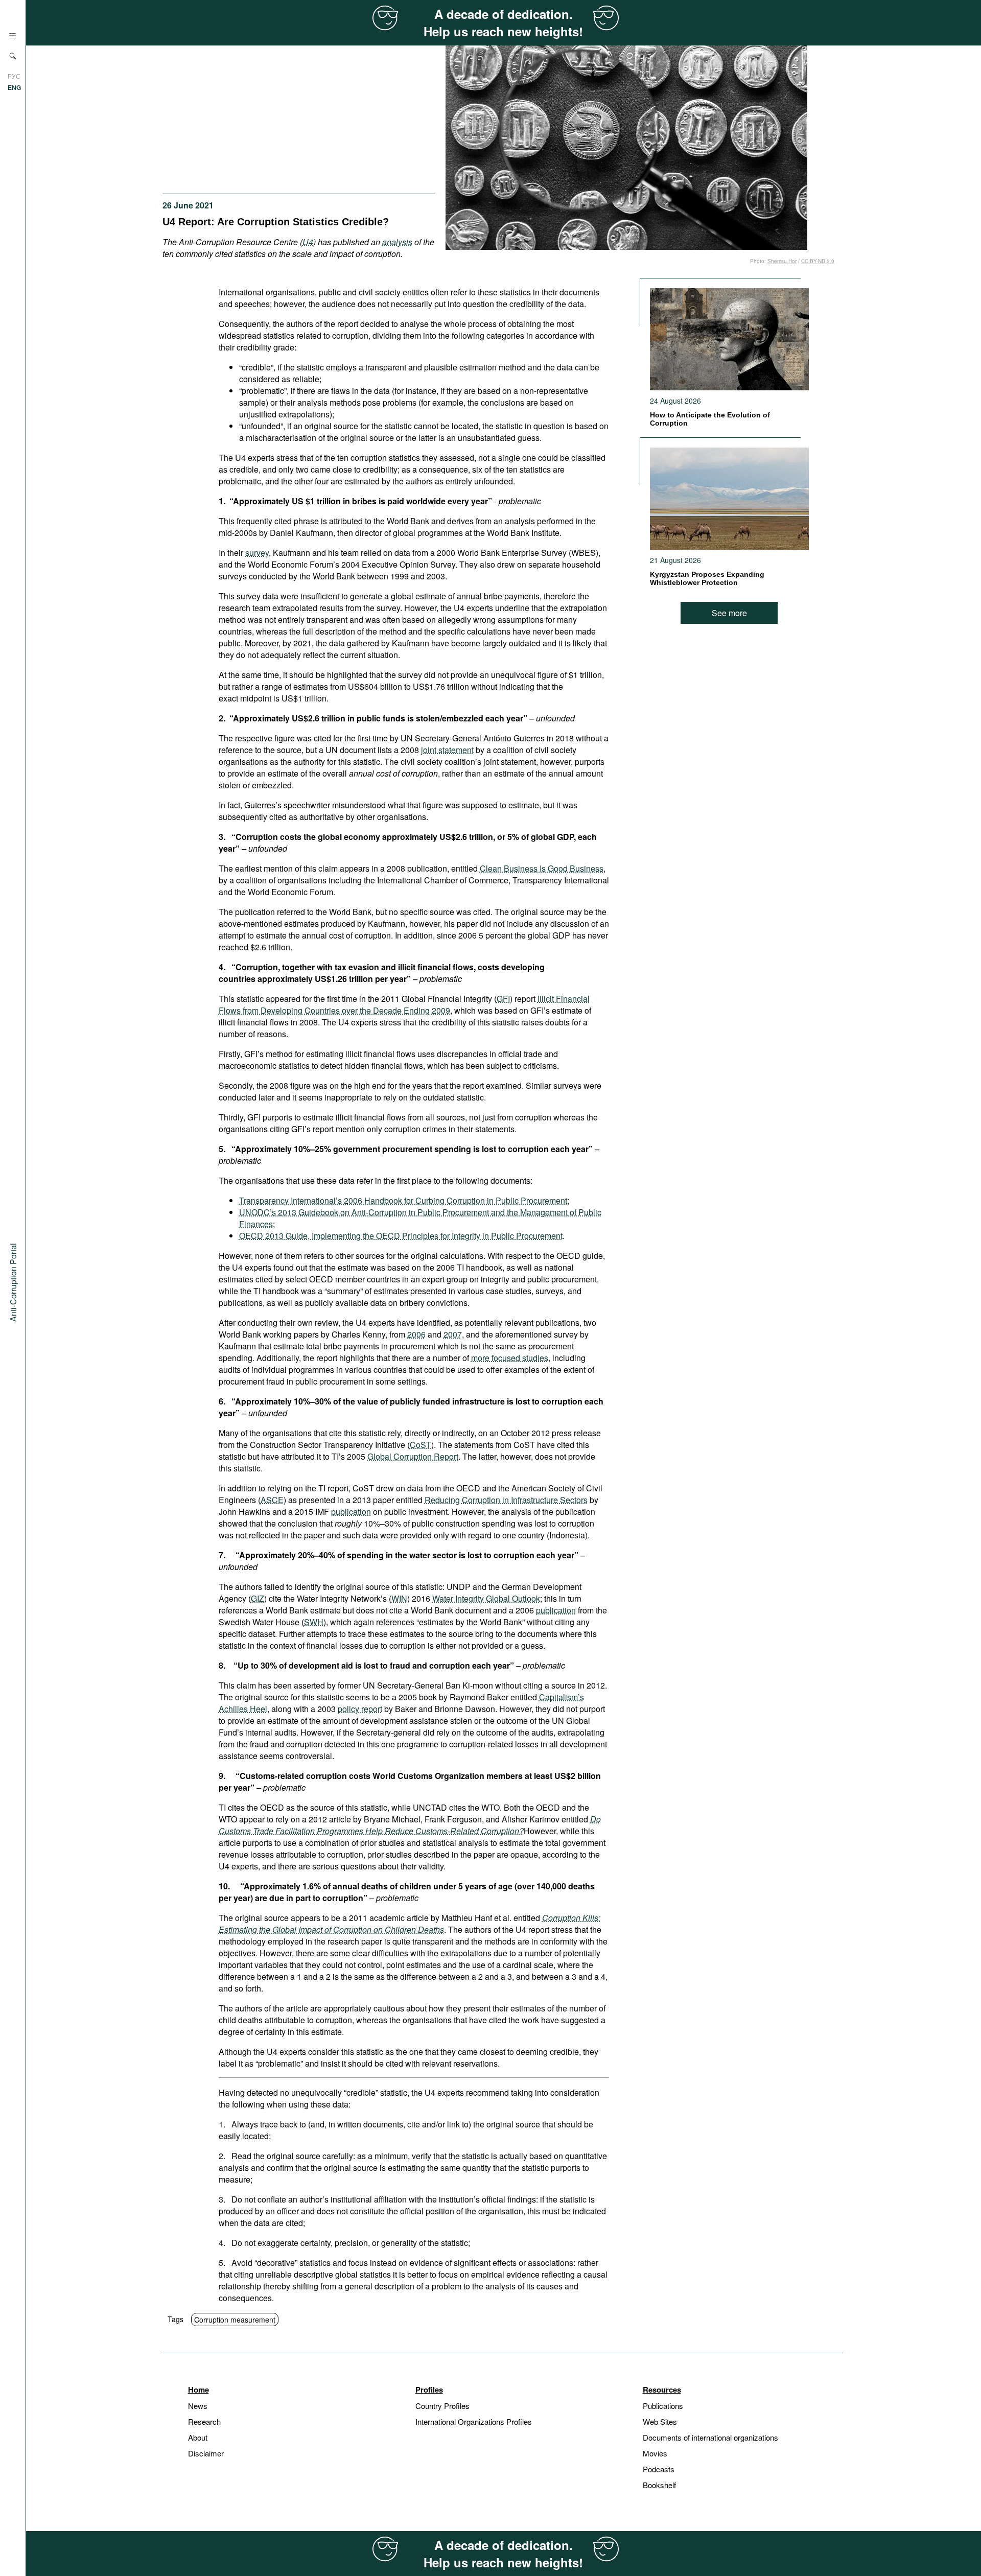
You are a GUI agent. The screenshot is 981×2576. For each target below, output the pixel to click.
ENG (14, 87)
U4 (308, 242)
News (198, 2406)
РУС (14, 76)
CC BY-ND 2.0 (818, 261)
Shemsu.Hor (782, 261)
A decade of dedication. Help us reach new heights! (503, 22)
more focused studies (510, 1358)
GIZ (258, 1598)
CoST (421, 1445)
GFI (503, 999)
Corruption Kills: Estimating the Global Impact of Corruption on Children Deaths (410, 1924)
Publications (663, 2406)
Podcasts (659, 2469)
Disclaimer (206, 2453)
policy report (360, 1709)
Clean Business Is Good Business (542, 868)
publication (351, 1512)
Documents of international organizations (710, 2437)
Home (198, 2390)
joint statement (447, 750)
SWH (314, 1622)
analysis (397, 242)
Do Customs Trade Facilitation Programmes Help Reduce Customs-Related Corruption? (410, 1825)
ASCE (272, 1500)
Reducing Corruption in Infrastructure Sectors (506, 1500)
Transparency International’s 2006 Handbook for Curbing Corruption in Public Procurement (403, 1200)
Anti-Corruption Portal (13, 1282)
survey (257, 553)
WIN (399, 1598)
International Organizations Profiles (474, 2421)
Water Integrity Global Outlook (486, 1598)
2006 (416, 1334)
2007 (453, 1334)
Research (204, 2421)
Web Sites (660, 2421)
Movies (655, 2453)
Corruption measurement (235, 2320)
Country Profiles (442, 2406)
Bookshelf (659, 2485)
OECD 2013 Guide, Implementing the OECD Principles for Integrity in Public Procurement (401, 1236)
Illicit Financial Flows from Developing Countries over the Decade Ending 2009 (404, 1004)
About (198, 2437)
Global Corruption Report (413, 1456)
